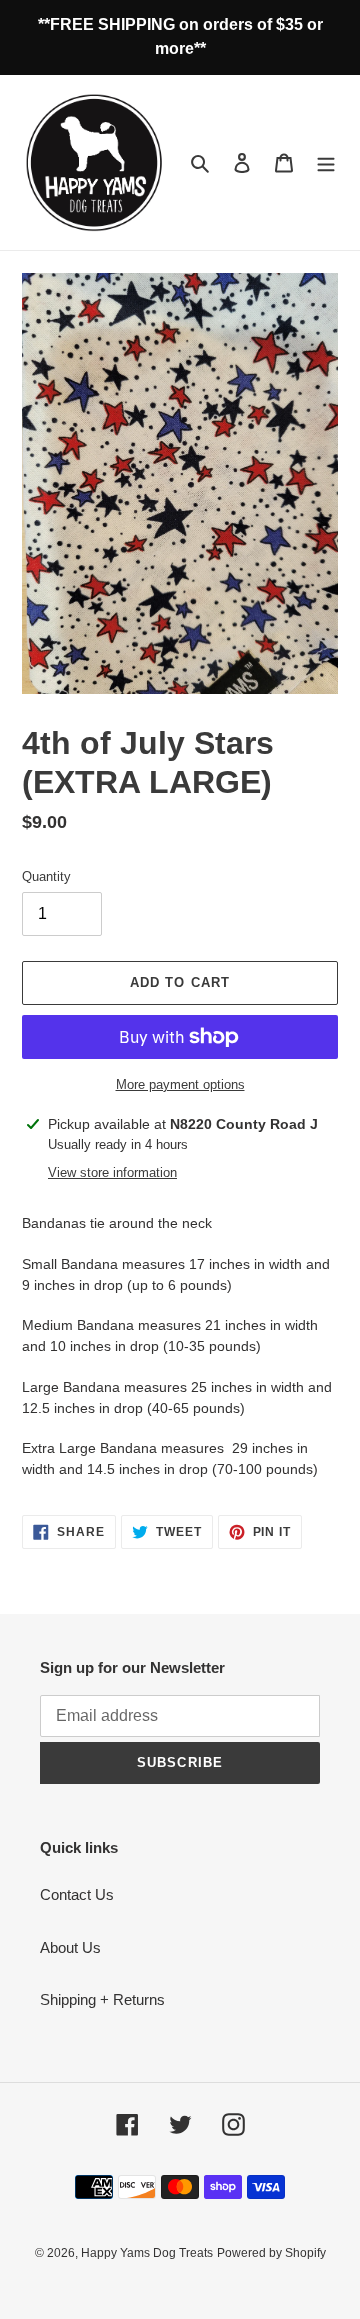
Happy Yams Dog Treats (147, 2253)
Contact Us (77, 1894)
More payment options (180, 1084)
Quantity (46, 876)
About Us (70, 1947)
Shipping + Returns (102, 1999)
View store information (112, 1172)
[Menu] (326, 162)
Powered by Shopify (271, 2253)
